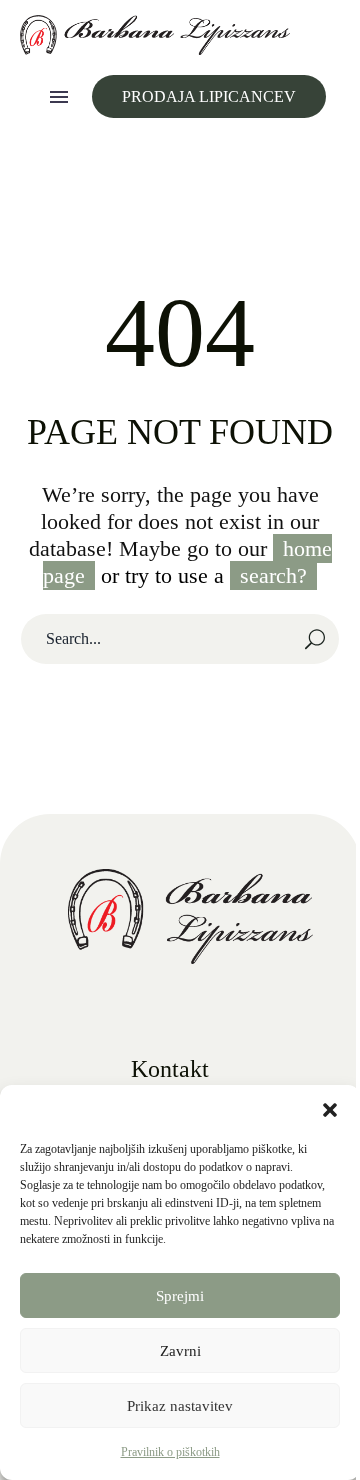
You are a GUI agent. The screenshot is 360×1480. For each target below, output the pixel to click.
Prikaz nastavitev (180, 1406)
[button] (330, 1110)
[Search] (315, 639)
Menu (59, 97)
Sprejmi (180, 1296)
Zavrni (180, 1351)
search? (273, 575)
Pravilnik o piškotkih (170, 1452)
